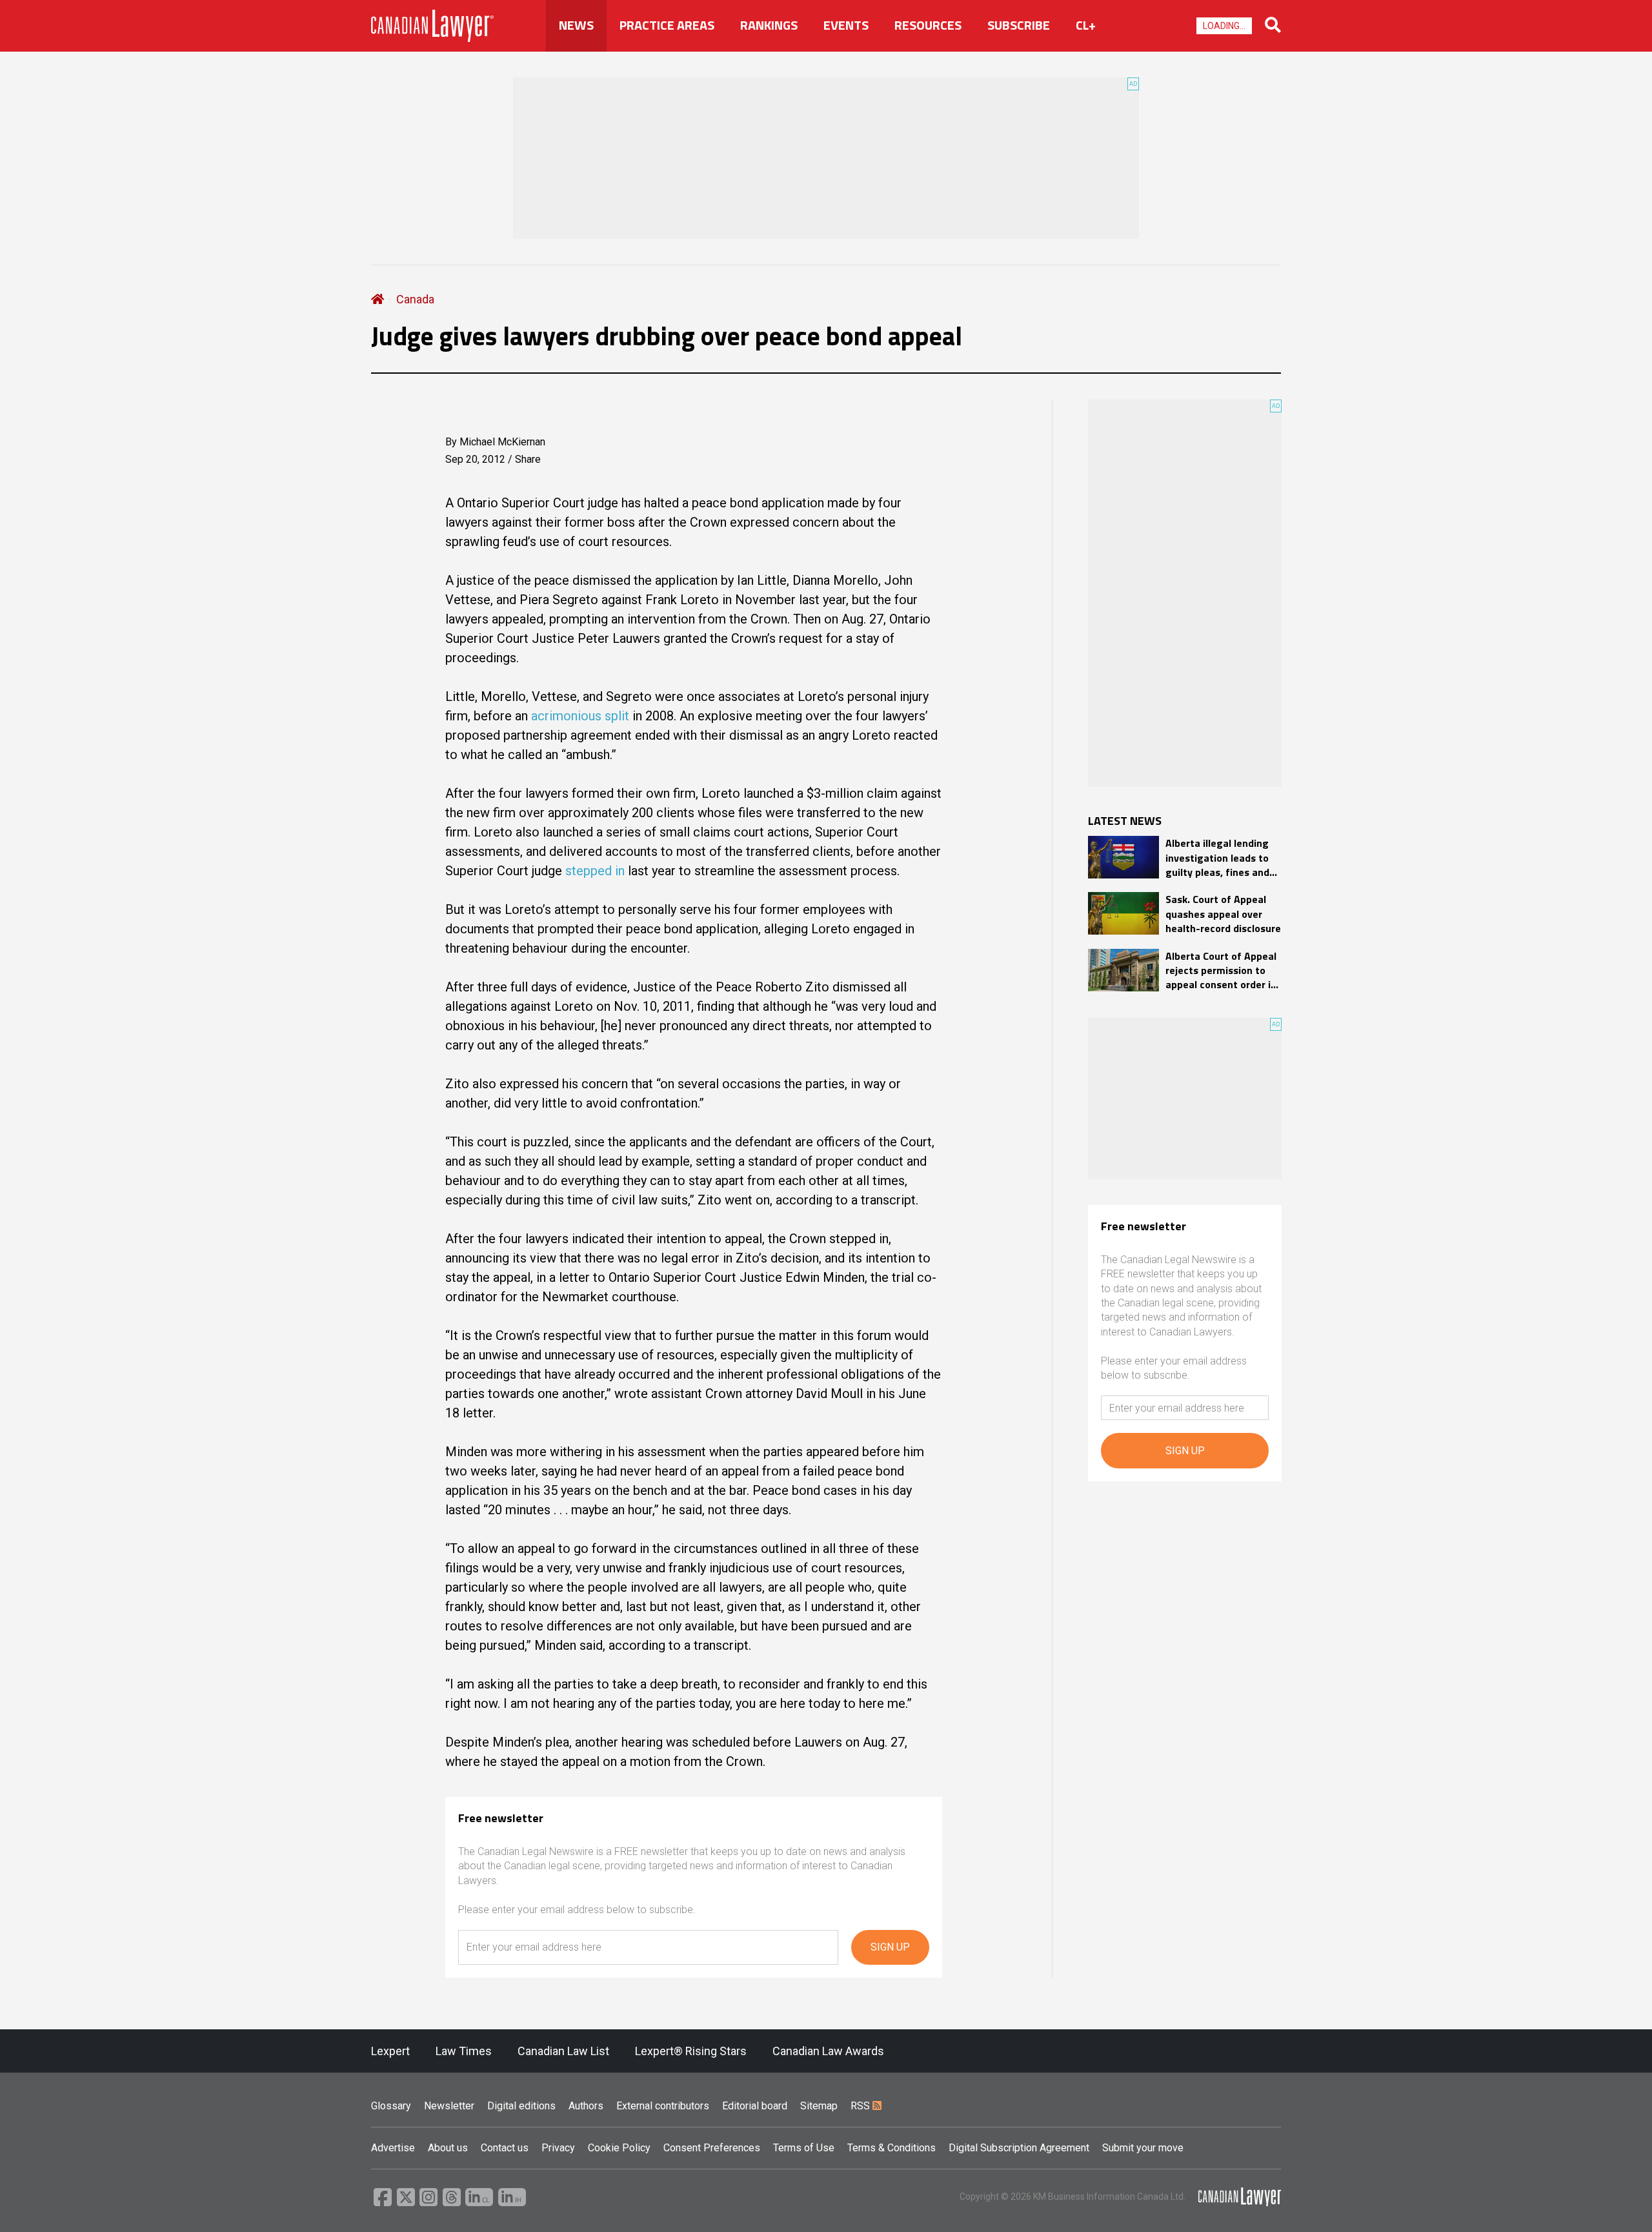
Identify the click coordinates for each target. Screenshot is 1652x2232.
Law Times (464, 2051)
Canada (415, 299)
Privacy (558, 2148)
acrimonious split (580, 716)
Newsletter (449, 2106)
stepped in (597, 871)
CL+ (1086, 25)
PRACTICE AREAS (667, 25)
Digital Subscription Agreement (1019, 2148)
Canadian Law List (563, 2051)
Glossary (391, 2106)
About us (448, 2148)
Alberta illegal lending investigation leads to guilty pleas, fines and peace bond (1217, 857)
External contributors (663, 2106)
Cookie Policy (619, 2148)
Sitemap (819, 2106)
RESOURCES (928, 25)
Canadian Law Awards (828, 2051)
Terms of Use (804, 2148)
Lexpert (390, 2051)
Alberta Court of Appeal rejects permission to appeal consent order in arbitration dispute (1221, 970)
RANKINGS (769, 25)
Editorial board (755, 2106)
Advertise (393, 2148)
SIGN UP (890, 1947)
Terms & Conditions (891, 2148)
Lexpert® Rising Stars (691, 2051)
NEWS (576, 25)
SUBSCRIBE (1019, 25)
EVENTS (846, 25)
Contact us (505, 2148)
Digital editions (521, 2106)
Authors (586, 2106)
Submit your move (1143, 2148)
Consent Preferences (712, 2148)
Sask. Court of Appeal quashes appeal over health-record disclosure (1223, 914)
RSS (861, 2106)
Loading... (1224, 26)
